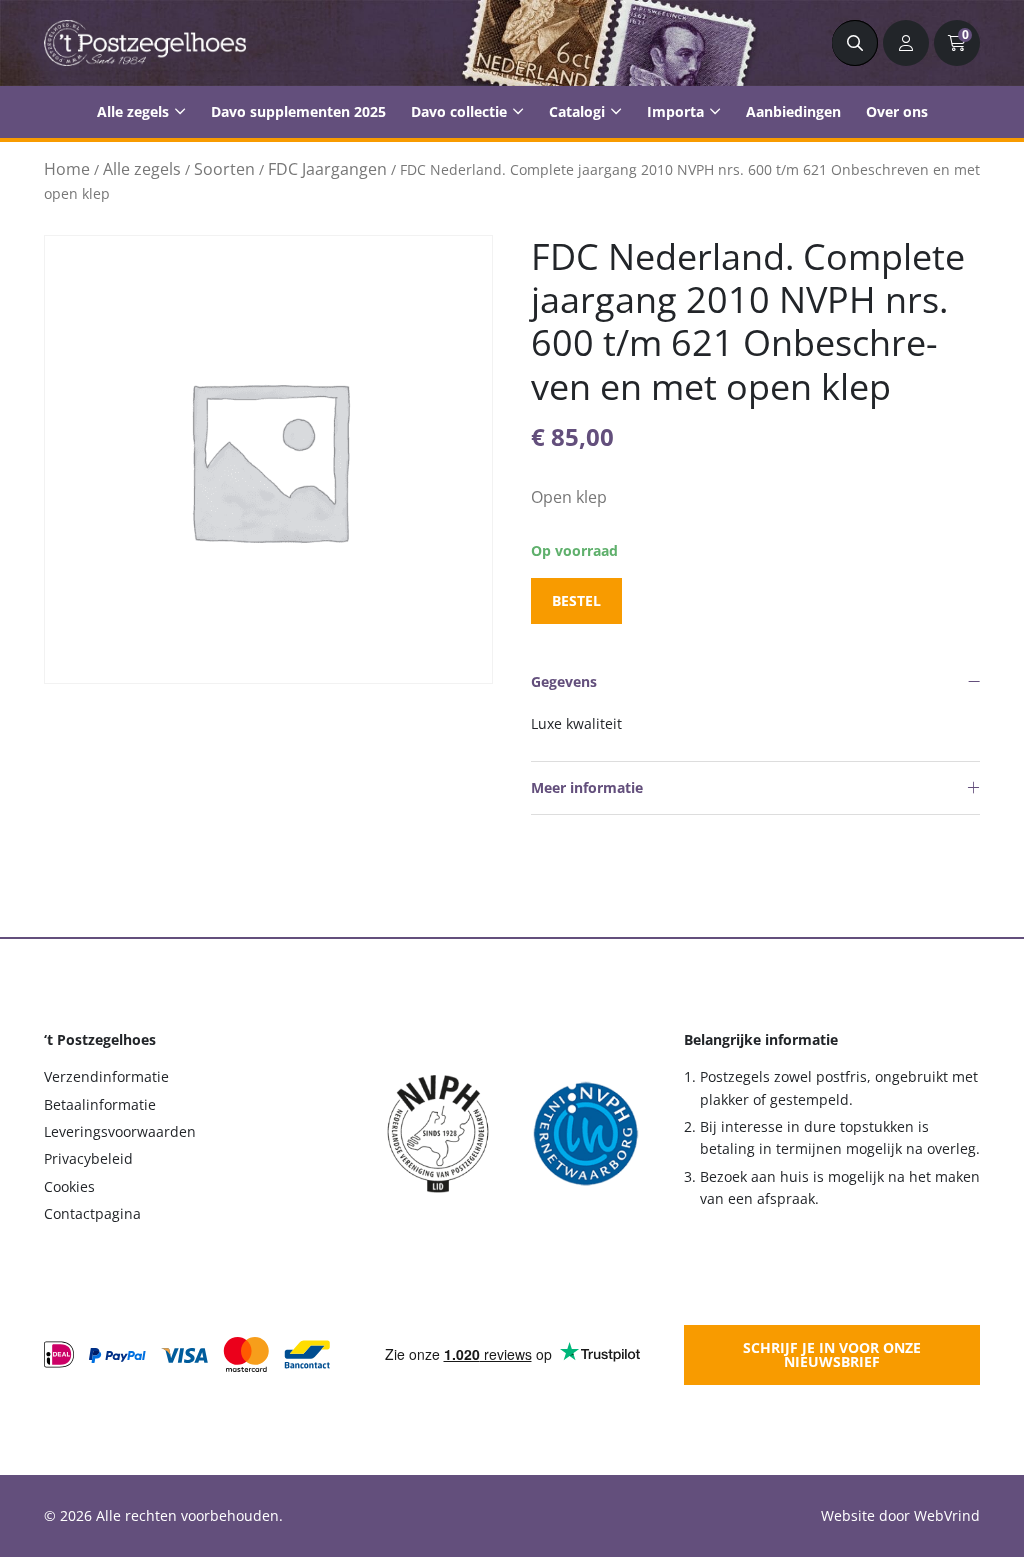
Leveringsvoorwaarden (120, 1131)
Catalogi (577, 111)
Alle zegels (133, 111)
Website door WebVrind (900, 1515)
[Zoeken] (855, 43)
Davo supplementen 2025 (298, 111)
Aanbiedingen (793, 111)
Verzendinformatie (106, 1076)
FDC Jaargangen (327, 169)
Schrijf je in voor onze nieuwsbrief (832, 1354)
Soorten (224, 169)
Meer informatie (587, 787)
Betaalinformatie (100, 1104)
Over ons (897, 111)
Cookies (69, 1186)
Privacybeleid (88, 1158)
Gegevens (564, 681)
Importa (675, 111)
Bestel (576, 600)
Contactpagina (92, 1213)
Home (67, 169)
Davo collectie (459, 111)
